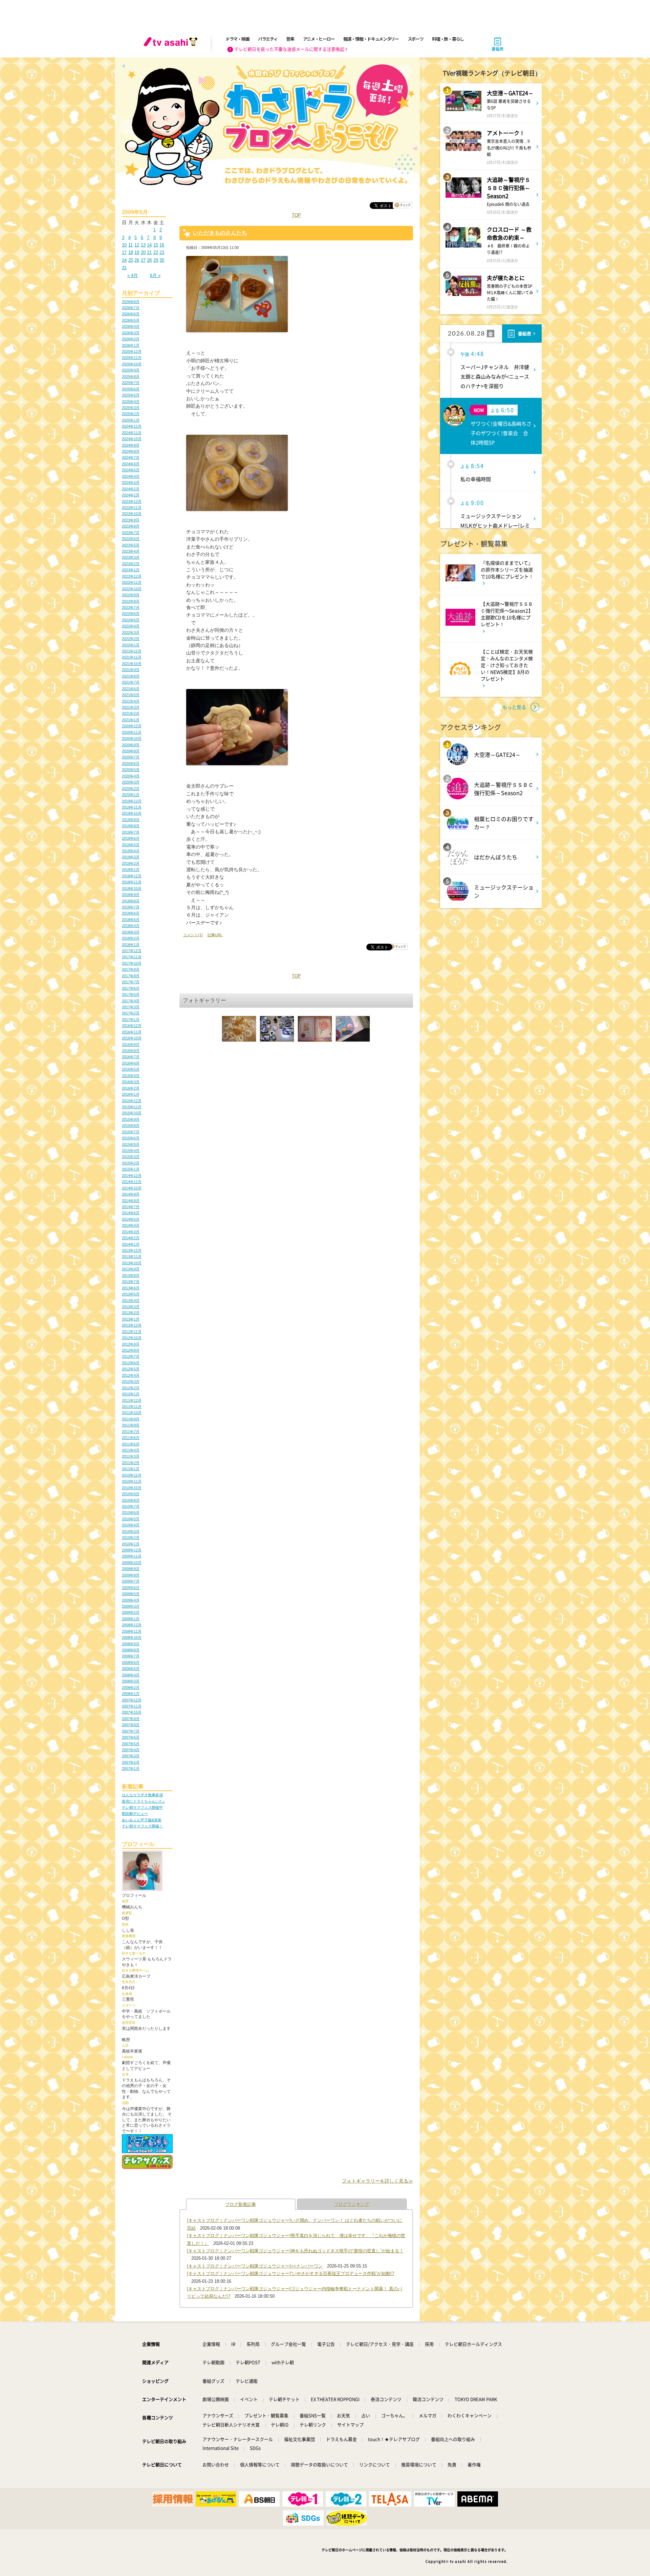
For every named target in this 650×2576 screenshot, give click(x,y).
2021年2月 (131, 713)
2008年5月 (131, 1669)
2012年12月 (132, 1325)
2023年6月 (131, 539)
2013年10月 (132, 1263)
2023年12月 (132, 501)
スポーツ (416, 39)
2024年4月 (131, 476)
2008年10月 (132, 1637)
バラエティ (268, 39)
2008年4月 (131, 1675)
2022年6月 (131, 614)
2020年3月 (131, 782)
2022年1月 (131, 645)
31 (124, 268)
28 (149, 260)
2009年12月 (132, 1550)
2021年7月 (131, 682)
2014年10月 (132, 1188)
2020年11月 (132, 732)
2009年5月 (131, 1594)
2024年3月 (131, 482)
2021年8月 (131, 676)
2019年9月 (131, 820)
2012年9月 (131, 1344)
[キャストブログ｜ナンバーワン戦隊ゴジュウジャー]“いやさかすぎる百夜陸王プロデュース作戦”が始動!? (290, 2273)
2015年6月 (131, 1138)
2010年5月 (131, 1519)
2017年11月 (132, 957)
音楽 (290, 39)
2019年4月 (131, 851)
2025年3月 (131, 408)
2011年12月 (132, 1400)
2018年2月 (131, 938)
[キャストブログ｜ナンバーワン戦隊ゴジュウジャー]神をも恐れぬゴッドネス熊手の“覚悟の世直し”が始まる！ (295, 2251)
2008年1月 (131, 1694)
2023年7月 (131, 533)
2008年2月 (131, 1688)
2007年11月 (132, 1706)
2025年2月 (131, 414)
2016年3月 (131, 1082)
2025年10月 (132, 364)
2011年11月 (132, 1407)
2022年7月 (131, 607)
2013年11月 (132, 1257)
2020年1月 (131, 795)
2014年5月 (131, 1219)
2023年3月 (131, 557)
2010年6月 (131, 1512)
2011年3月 (131, 1456)
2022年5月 (131, 620)
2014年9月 (131, 1194)
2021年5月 (131, 695)
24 (124, 260)
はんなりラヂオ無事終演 (142, 1795)
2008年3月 (131, 1681)
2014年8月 (131, 1201)
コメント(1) (193, 935)
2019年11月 (132, 807)
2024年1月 (131, 495)
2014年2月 (131, 1238)
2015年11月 (132, 1107)
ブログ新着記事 (241, 2204)
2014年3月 (131, 1232)
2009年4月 (131, 1600)
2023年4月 (131, 551)
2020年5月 (131, 770)
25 (131, 260)
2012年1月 (131, 1394)
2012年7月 (131, 1356)
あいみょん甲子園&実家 (142, 1820)
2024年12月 (132, 426)
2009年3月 (131, 1606)
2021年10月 (132, 664)
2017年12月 (132, 951)
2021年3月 (131, 707)
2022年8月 (131, 601)
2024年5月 (131, 470)
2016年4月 (131, 1076)
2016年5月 (131, 1069)
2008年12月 (132, 1625)
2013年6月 (131, 1288)
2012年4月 (131, 1375)
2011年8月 (131, 1425)
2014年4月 (131, 1225)
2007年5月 (131, 1744)
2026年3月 (131, 333)
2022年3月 (131, 632)
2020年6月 (131, 764)
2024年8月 (131, 451)
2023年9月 (131, 520)
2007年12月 (132, 1700)
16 (162, 245)
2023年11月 (132, 508)
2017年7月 (131, 982)
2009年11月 (132, 1556)
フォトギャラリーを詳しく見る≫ (377, 2181)
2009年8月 (131, 1575)
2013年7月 (131, 1282)
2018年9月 (131, 895)
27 (143, 260)
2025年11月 (132, 358)
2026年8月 (131, 302)
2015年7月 (131, 1132)
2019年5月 (131, 845)
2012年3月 (131, 1381)
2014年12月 (132, 1176)
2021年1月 (131, 720)
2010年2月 (131, 1538)
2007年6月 (131, 1737)
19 (137, 252)
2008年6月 (131, 1662)
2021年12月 (132, 651)
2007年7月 (131, 1731)
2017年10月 (132, 963)
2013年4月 (131, 1301)
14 (149, 245)
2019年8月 (131, 826)
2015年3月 (131, 1157)
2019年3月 (131, 857)
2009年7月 (131, 1581)
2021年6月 (131, 689)
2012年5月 (131, 1369)
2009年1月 (131, 1619)
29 (156, 260)
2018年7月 (131, 907)
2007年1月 (131, 1768)
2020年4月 (131, 776)
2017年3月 (131, 1007)
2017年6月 (131, 988)
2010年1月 (131, 1544)
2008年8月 (131, 1650)
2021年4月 (131, 701)
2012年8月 (131, 1350)
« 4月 (133, 275)
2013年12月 (132, 1250)
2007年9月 (131, 1719)
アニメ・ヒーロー (319, 39)
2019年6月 (131, 838)
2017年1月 (131, 1019)
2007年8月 (131, 1725)
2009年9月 (131, 1569)
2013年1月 (131, 1319)
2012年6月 (131, 1363)
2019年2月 (131, 863)
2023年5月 (131, 545)
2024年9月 (131, 445)
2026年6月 (131, 314)
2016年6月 (131, 1063)
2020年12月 (132, 726)
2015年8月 (131, 1125)
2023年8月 (131, 526)
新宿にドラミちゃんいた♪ (143, 1801)
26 (137, 260)
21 (149, 252)
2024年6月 (131, 464)
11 (131, 245)
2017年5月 (131, 994)
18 (131, 252)
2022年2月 (131, 639)
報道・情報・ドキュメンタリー (371, 39)
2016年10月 (132, 1038)
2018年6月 (131, 913)
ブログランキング (352, 2204)
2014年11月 (132, 1182)
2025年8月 (131, 377)
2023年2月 (131, 564)
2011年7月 (131, 1432)
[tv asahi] (172, 44)
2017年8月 (131, 976)
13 (143, 245)
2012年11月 (132, 1332)
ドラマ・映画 (237, 39)
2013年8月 (131, 1275)
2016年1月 (131, 1094)
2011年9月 (131, 1419)
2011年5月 (131, 1444)
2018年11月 (132, 882)
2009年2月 (131, 1612)
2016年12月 (132, 1026)
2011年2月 (131, 1463)
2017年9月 (131, 969)
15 (156, 245)
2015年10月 (132, 1113)
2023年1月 (131, 570)
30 (162, 260)
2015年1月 (131, 1169)
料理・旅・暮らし (448, 39)
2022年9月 (131, 595)
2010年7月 (131, 1506)
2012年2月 (131, 1388)
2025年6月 (131, 389)
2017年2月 (131, 1013)
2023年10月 (132, 514)
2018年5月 (131, 920)
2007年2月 (131, 1762)
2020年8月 (131, 751)
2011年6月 (131, 1438)
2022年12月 (132, 576)
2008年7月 (131, 1656)
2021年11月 (132, 657)
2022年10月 (132, 589)
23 (162, 252)
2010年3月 (131, 1531)
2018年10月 (132, 888)
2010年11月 (132, 1481)
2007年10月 (132, 1712)
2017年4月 (131, 1001)
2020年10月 (132, 738)
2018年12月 (132, 876)
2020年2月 (131, 789)
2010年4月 (131, 1525)
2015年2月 (131, 1163)
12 (137, 245)
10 (124, 245)
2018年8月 (131, 901)
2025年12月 (132, 351)
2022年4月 (131, 626)
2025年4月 (131, 402)
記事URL (215, 935)
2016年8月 (131, 1051)
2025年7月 (131, 383)
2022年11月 (132, 582)
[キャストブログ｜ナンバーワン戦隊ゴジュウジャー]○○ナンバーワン (255, 2266)
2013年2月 (131, 1313)
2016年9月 (131, 1045)
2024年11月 (132, 433)
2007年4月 (131, 1750)
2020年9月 (131, 745)
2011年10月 (132, 1413)
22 (156, 252)
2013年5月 (131, 1294)
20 (143, 252)
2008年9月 (131, 1644)
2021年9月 (131, 670)
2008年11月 (132, 1631)
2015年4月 (131, 1151)
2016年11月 (132, 1032)
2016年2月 (131, 1088)
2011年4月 (131, 1450)
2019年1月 (131, 870)
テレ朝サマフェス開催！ (142, 1826)
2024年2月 (131, 489)
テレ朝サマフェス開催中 (142, 1807)
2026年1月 (131, 345)
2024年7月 (131, 457)
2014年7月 (131, 1207)
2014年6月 (131, 1213)
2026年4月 (131, 326)
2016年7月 (131, 1057)
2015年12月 (132, 1101)
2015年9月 (131, 1119)
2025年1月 (131, 420)
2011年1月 (131, 1469)
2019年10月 (132, 813)
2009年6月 (131, 1588)
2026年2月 (131, 339)
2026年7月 (131, 308)
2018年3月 (131, 932)
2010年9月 (131, 1494)
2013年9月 (131, 1269)
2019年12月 (132, 801)
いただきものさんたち (220, 233)
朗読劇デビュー (135, 1813)
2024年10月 (132, 439)
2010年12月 (132, 1475)
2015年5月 (131, 1144)
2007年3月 (131, 1756)
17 (124, 252)
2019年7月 (131, 832)
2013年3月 (131, 1307)
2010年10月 (132, 1488)
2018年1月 (131, 945)
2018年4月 (131, 926)
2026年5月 (131, 320)
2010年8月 (131, 1500)
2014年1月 (131, 1244)
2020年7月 (131, 757)
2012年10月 (132, 1338)
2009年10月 (132, 1563)
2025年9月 (131, 370)
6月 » (155, 275)
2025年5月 (131, 395)
